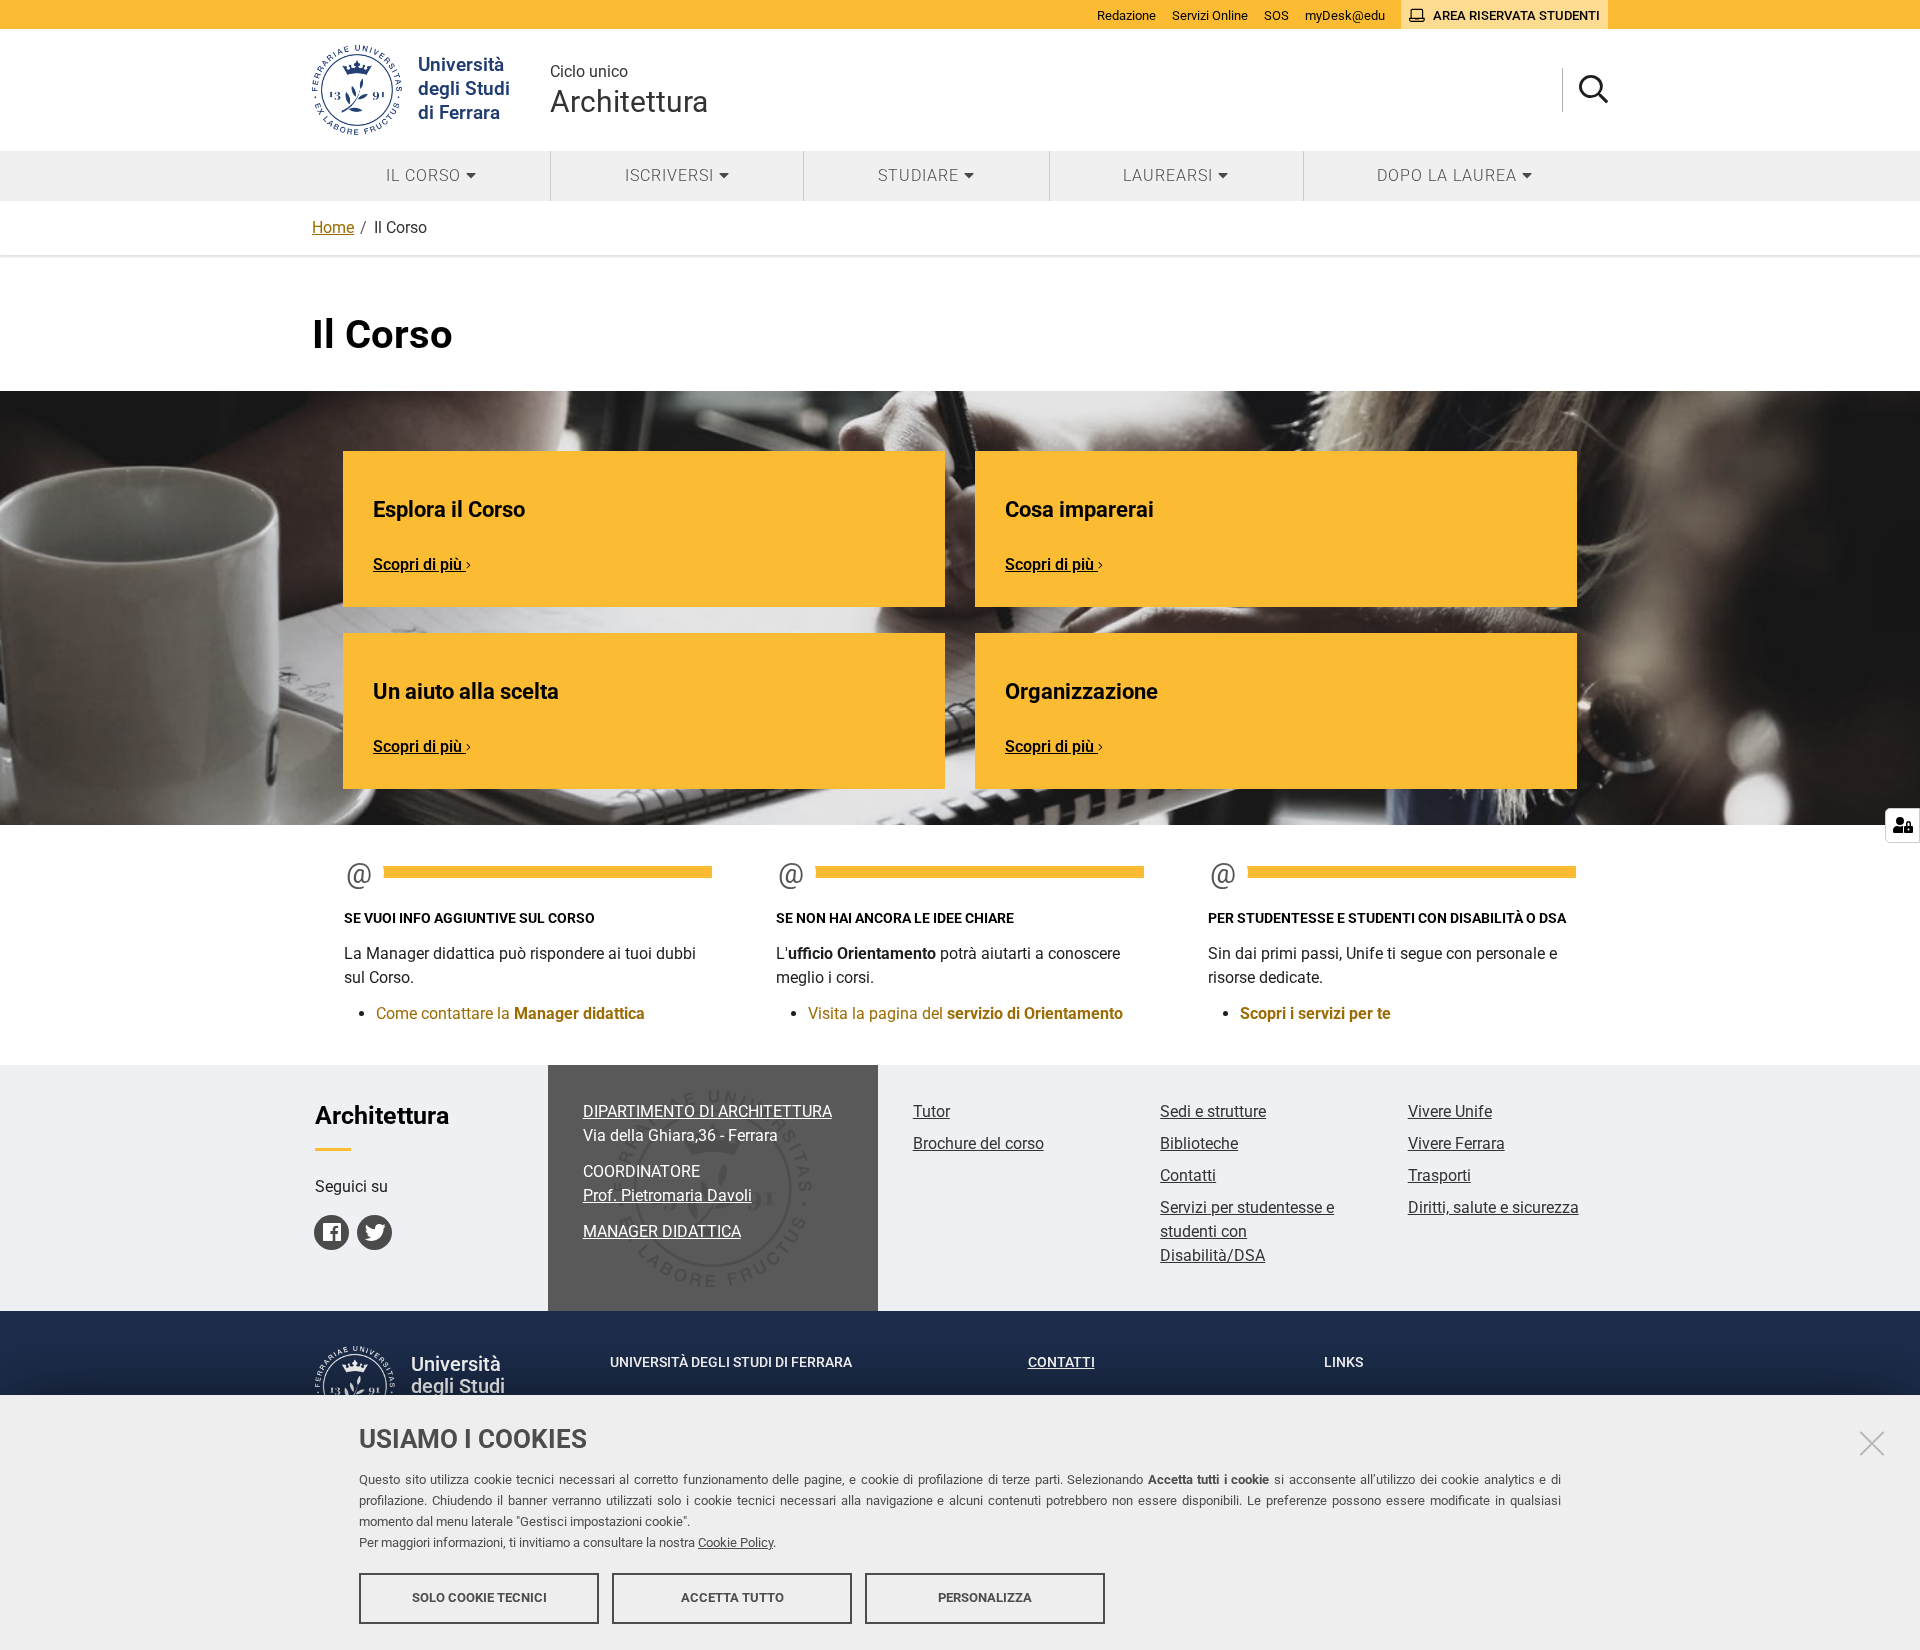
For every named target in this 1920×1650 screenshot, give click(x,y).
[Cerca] (1585, 90)
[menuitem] (431, 176)
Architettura (629, 90)
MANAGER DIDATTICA (662, 1231)
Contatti (1188, 1175)
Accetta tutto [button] (732, 1597)
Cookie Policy (735, 1542)
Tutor (931, 1111)
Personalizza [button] (985, 1597)
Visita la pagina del (965, 1013)
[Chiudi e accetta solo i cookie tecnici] (1872, 1443)
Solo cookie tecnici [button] (479, 1597)
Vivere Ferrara (1456, 1143)
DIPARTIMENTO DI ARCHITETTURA (707, 1111)
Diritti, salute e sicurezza (1493, 1207)
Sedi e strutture (1213, 1111)
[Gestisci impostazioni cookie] (1902, 825)
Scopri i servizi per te (1315, 1013)
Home (333, 227)
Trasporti (1439, 1175)
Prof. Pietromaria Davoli (667, 1195)
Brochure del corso (978, 1143)
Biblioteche (1199, 1143)
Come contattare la (510, 1013)
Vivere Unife (1450, 1111)
